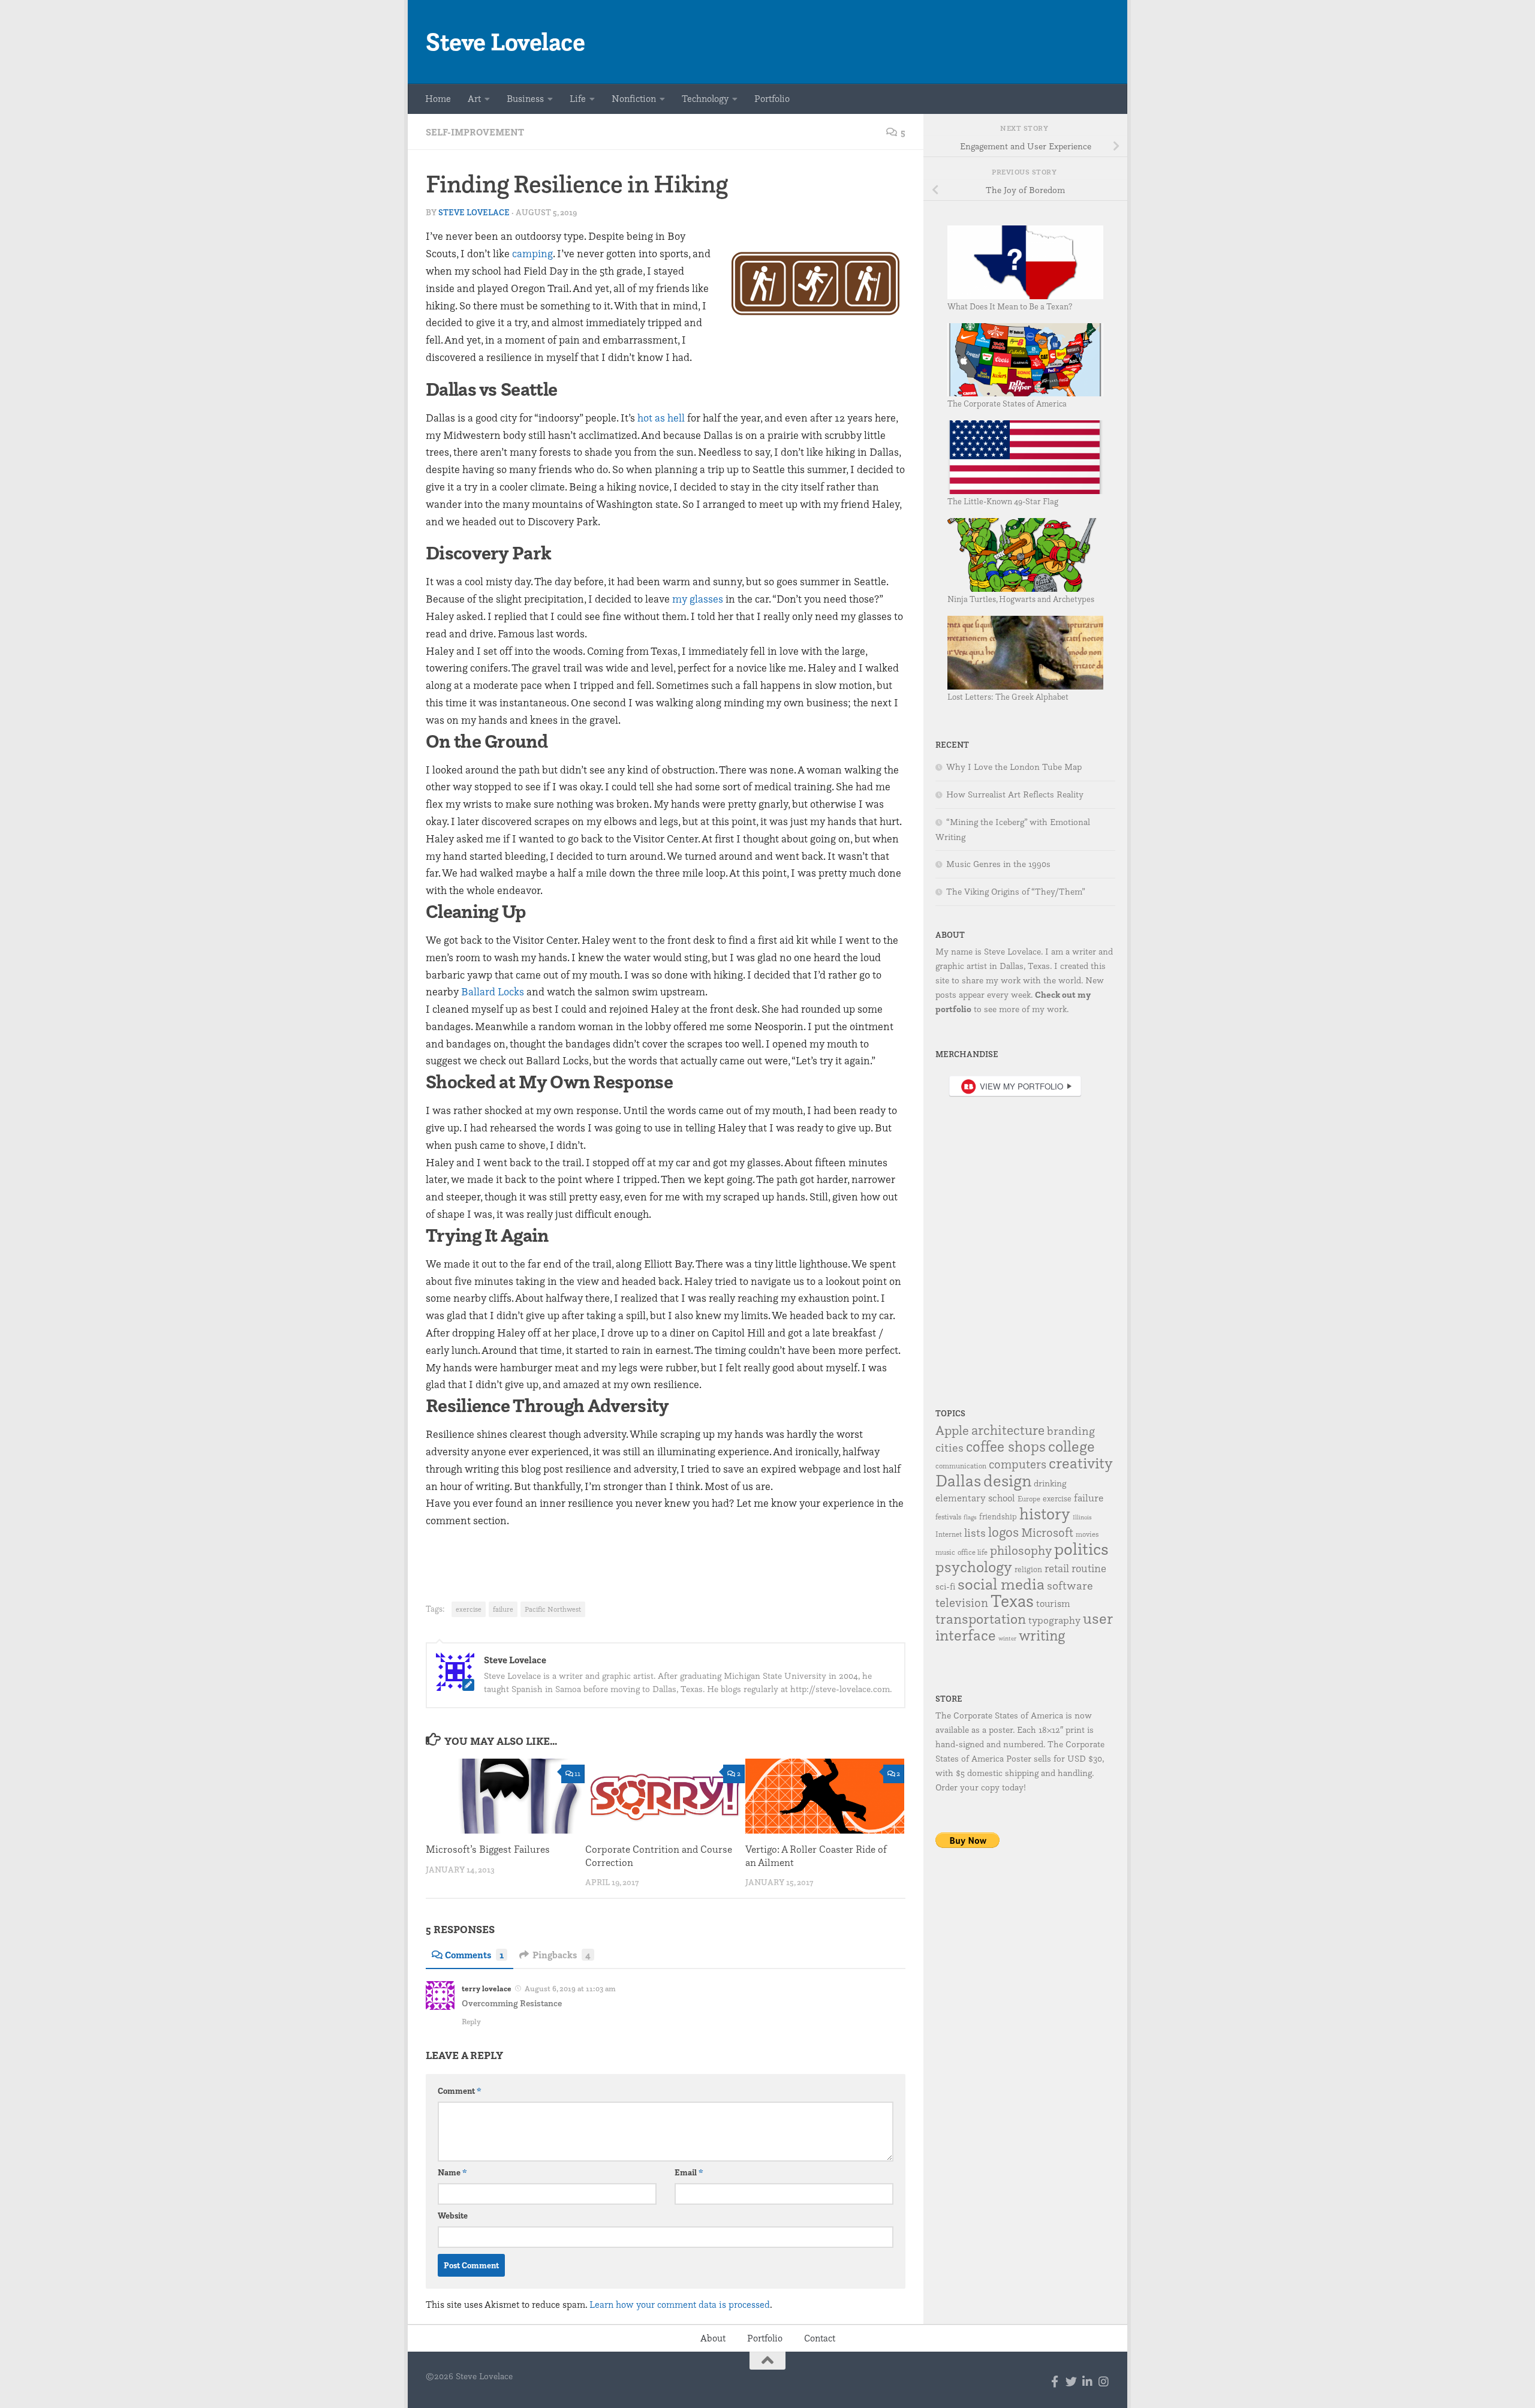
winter (1007, 1638)
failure (503, 1609)
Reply (471, 2021)
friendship (998, 1516)
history (1045, 1513)
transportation (981, 1619)
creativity (1081, 1463)
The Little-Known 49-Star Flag (1003, 501)
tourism (1053, 1603)
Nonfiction (634, 99)
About (713, 2338)
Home (438, 99)
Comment (460, 2091)
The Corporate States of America (1007, 403)
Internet (949, 1534)
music (945, 1552)
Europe (1029, 1499)
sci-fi (945, 1586)
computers (1018, 1464)
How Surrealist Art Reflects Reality (1015, 794)
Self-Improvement (475, 132)
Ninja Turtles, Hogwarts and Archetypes (1021, 599)
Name (452, 2172)
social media (1001, 1584)
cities (949, 1447)
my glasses (698, 599)
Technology (705, 99)
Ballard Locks (493, 991)
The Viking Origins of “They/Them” (1016, 892)
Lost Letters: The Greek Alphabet (1008, 696)
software (1070, 1585)
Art (474, 99)
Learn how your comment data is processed (680, 2305)
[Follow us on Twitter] (1071, 2381)
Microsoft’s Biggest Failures (488, 1849)
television (962, 1602)
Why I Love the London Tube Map (1014, 767)
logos (1003, 1532)
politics (1081, 1548)
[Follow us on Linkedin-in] (1087, 2381)
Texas (1012, 1601)
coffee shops (1006, 1446)
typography (1054, 1620)
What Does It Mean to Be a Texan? (1010, 306)
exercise (469, 1609)
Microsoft (1047, 1532)
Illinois (1082, 1517)
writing (1042, 1635)
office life (973, 1552)
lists (975, 1533)
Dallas (958, 1480)
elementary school (975, 1498)
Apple (952, 1430)
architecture (1008, 1430)
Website (453, 2216)
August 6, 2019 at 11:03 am (570, 1988)
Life (578, 99)
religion (1028, 1569)
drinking (1050, 1483)
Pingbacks (562, 1955)
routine (1089, 1568)
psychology (974, 1566)
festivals (948, 1517)
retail (1057, 1568)
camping (532, 253)
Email (689, 2172)
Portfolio (772, 99)
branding (1071, 1431)
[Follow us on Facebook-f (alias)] (1055, 2381)
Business (525, 99)
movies (1087, 1534)
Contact (820, 2338)
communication (961, 1466)
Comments (474, 1955)
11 (577, 1773)
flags (970, 1517)
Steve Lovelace (505, 42)
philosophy (1021, 1550)
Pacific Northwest (553, 1609)
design (1007, 1480)
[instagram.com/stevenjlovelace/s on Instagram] (1104, 2381)
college (1072, 1446)
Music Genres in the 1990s (998, 864)
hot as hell (661, 418)
